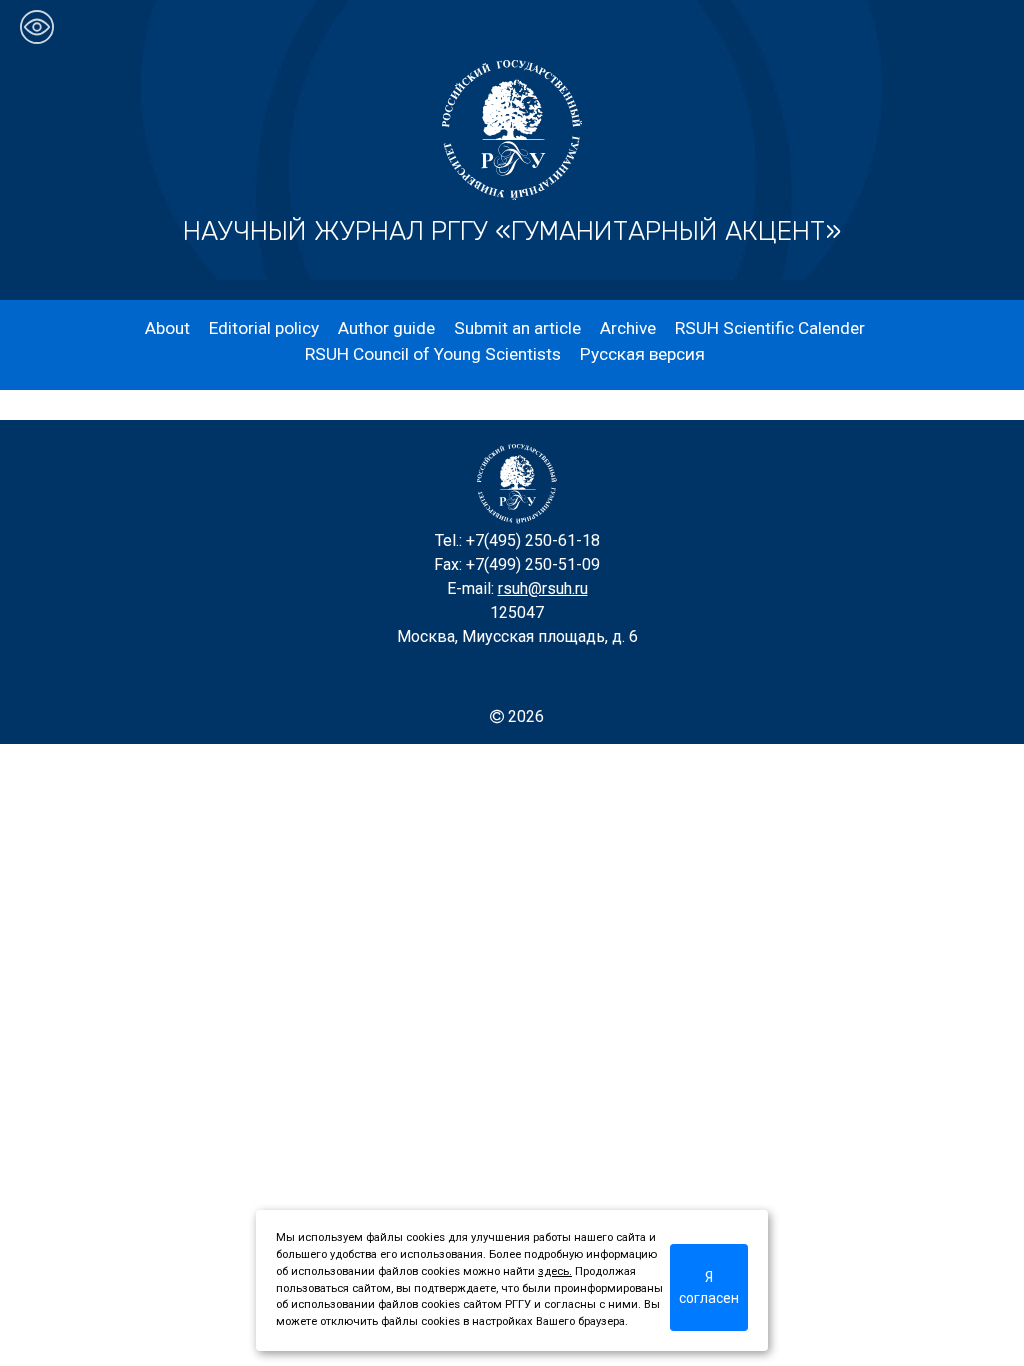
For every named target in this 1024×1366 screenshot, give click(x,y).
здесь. (555, 1271)
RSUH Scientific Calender (770, 328)
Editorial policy (264, 328)
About (167, 328)
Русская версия (642, 354)
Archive (628, 328)
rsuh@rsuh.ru (543, 588)
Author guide (386, 328)
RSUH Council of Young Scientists (433, 354)
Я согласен (709, 1287)
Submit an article (517, 328)
